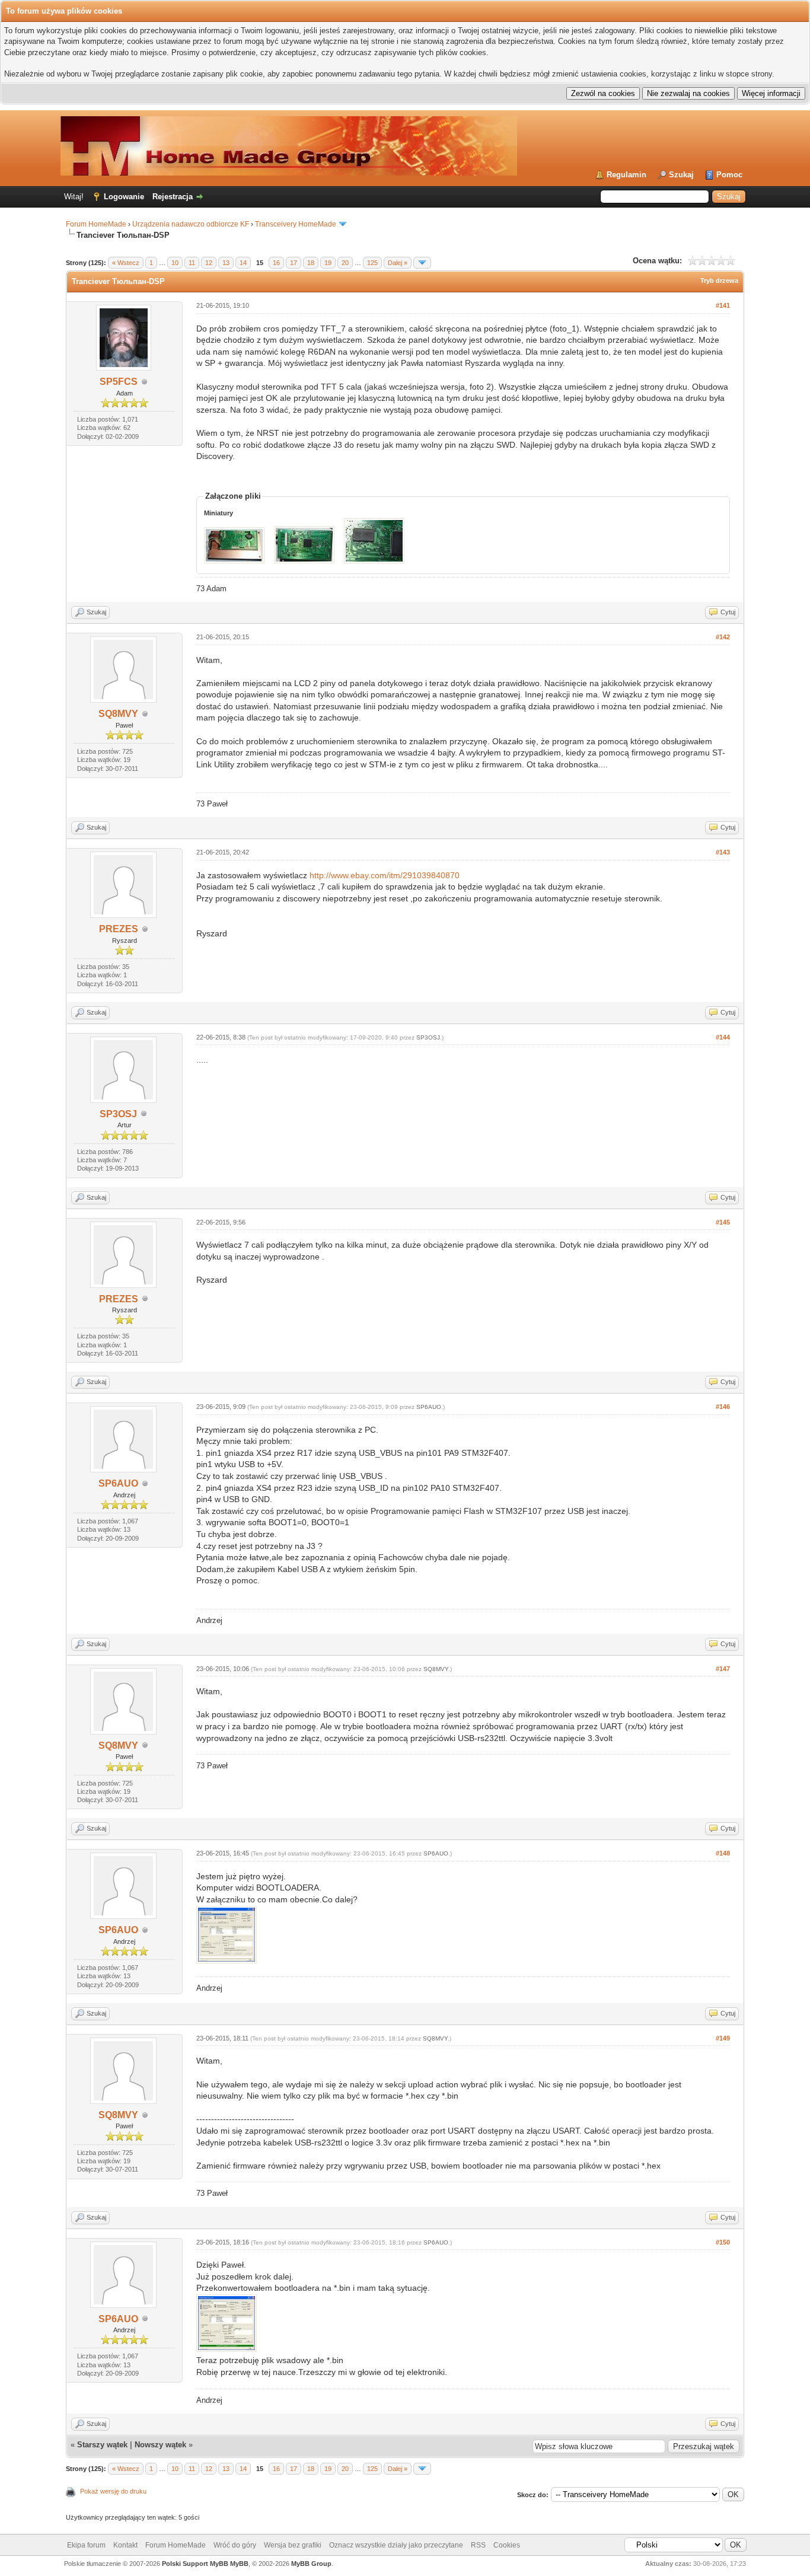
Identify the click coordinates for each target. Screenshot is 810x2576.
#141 (723, 305)
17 (294, 263)
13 (226, 263)
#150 (723, 2242)
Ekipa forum (86, 2545)
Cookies (507, 2545)
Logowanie (124, 197)
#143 (723, 852)
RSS (478, 2545)
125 (372, 263)
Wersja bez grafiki (293, 2545)
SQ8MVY (118, 714)
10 (175, 263)
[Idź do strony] (422, 263)
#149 (723, 2038)
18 (311, 263)
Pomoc (729, 175)
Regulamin (626, 175)
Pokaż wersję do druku (113, 2491)
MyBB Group (311, 2564)
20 (345, 263)
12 (209, 263)
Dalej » (398, 263)
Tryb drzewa (719, 280)
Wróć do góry (235, 2545)
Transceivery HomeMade (296, 224)
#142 (723, 637)
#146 (723, 1407)
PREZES (119, 929)
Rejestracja (173, 197)
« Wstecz (126, 263)
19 (328, 263)
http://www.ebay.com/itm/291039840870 (385, 875)
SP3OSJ (118, 1114)
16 (276, 263)
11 (192, 263)
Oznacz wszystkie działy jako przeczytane (396, 2545)
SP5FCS (119, 382)
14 (243, 263)
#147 (723, 1669)
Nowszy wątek (160, 2445)
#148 (723, 1853)
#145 (723, 1222)
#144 (723, 1037)
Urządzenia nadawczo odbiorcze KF (191, 224)
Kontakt (125, 2545)
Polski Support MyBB (195, 2564)
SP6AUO (118, 1483)
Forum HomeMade (96, 224)
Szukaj (681, 175)
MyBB (239, 2564)
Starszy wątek (102, 2445)
